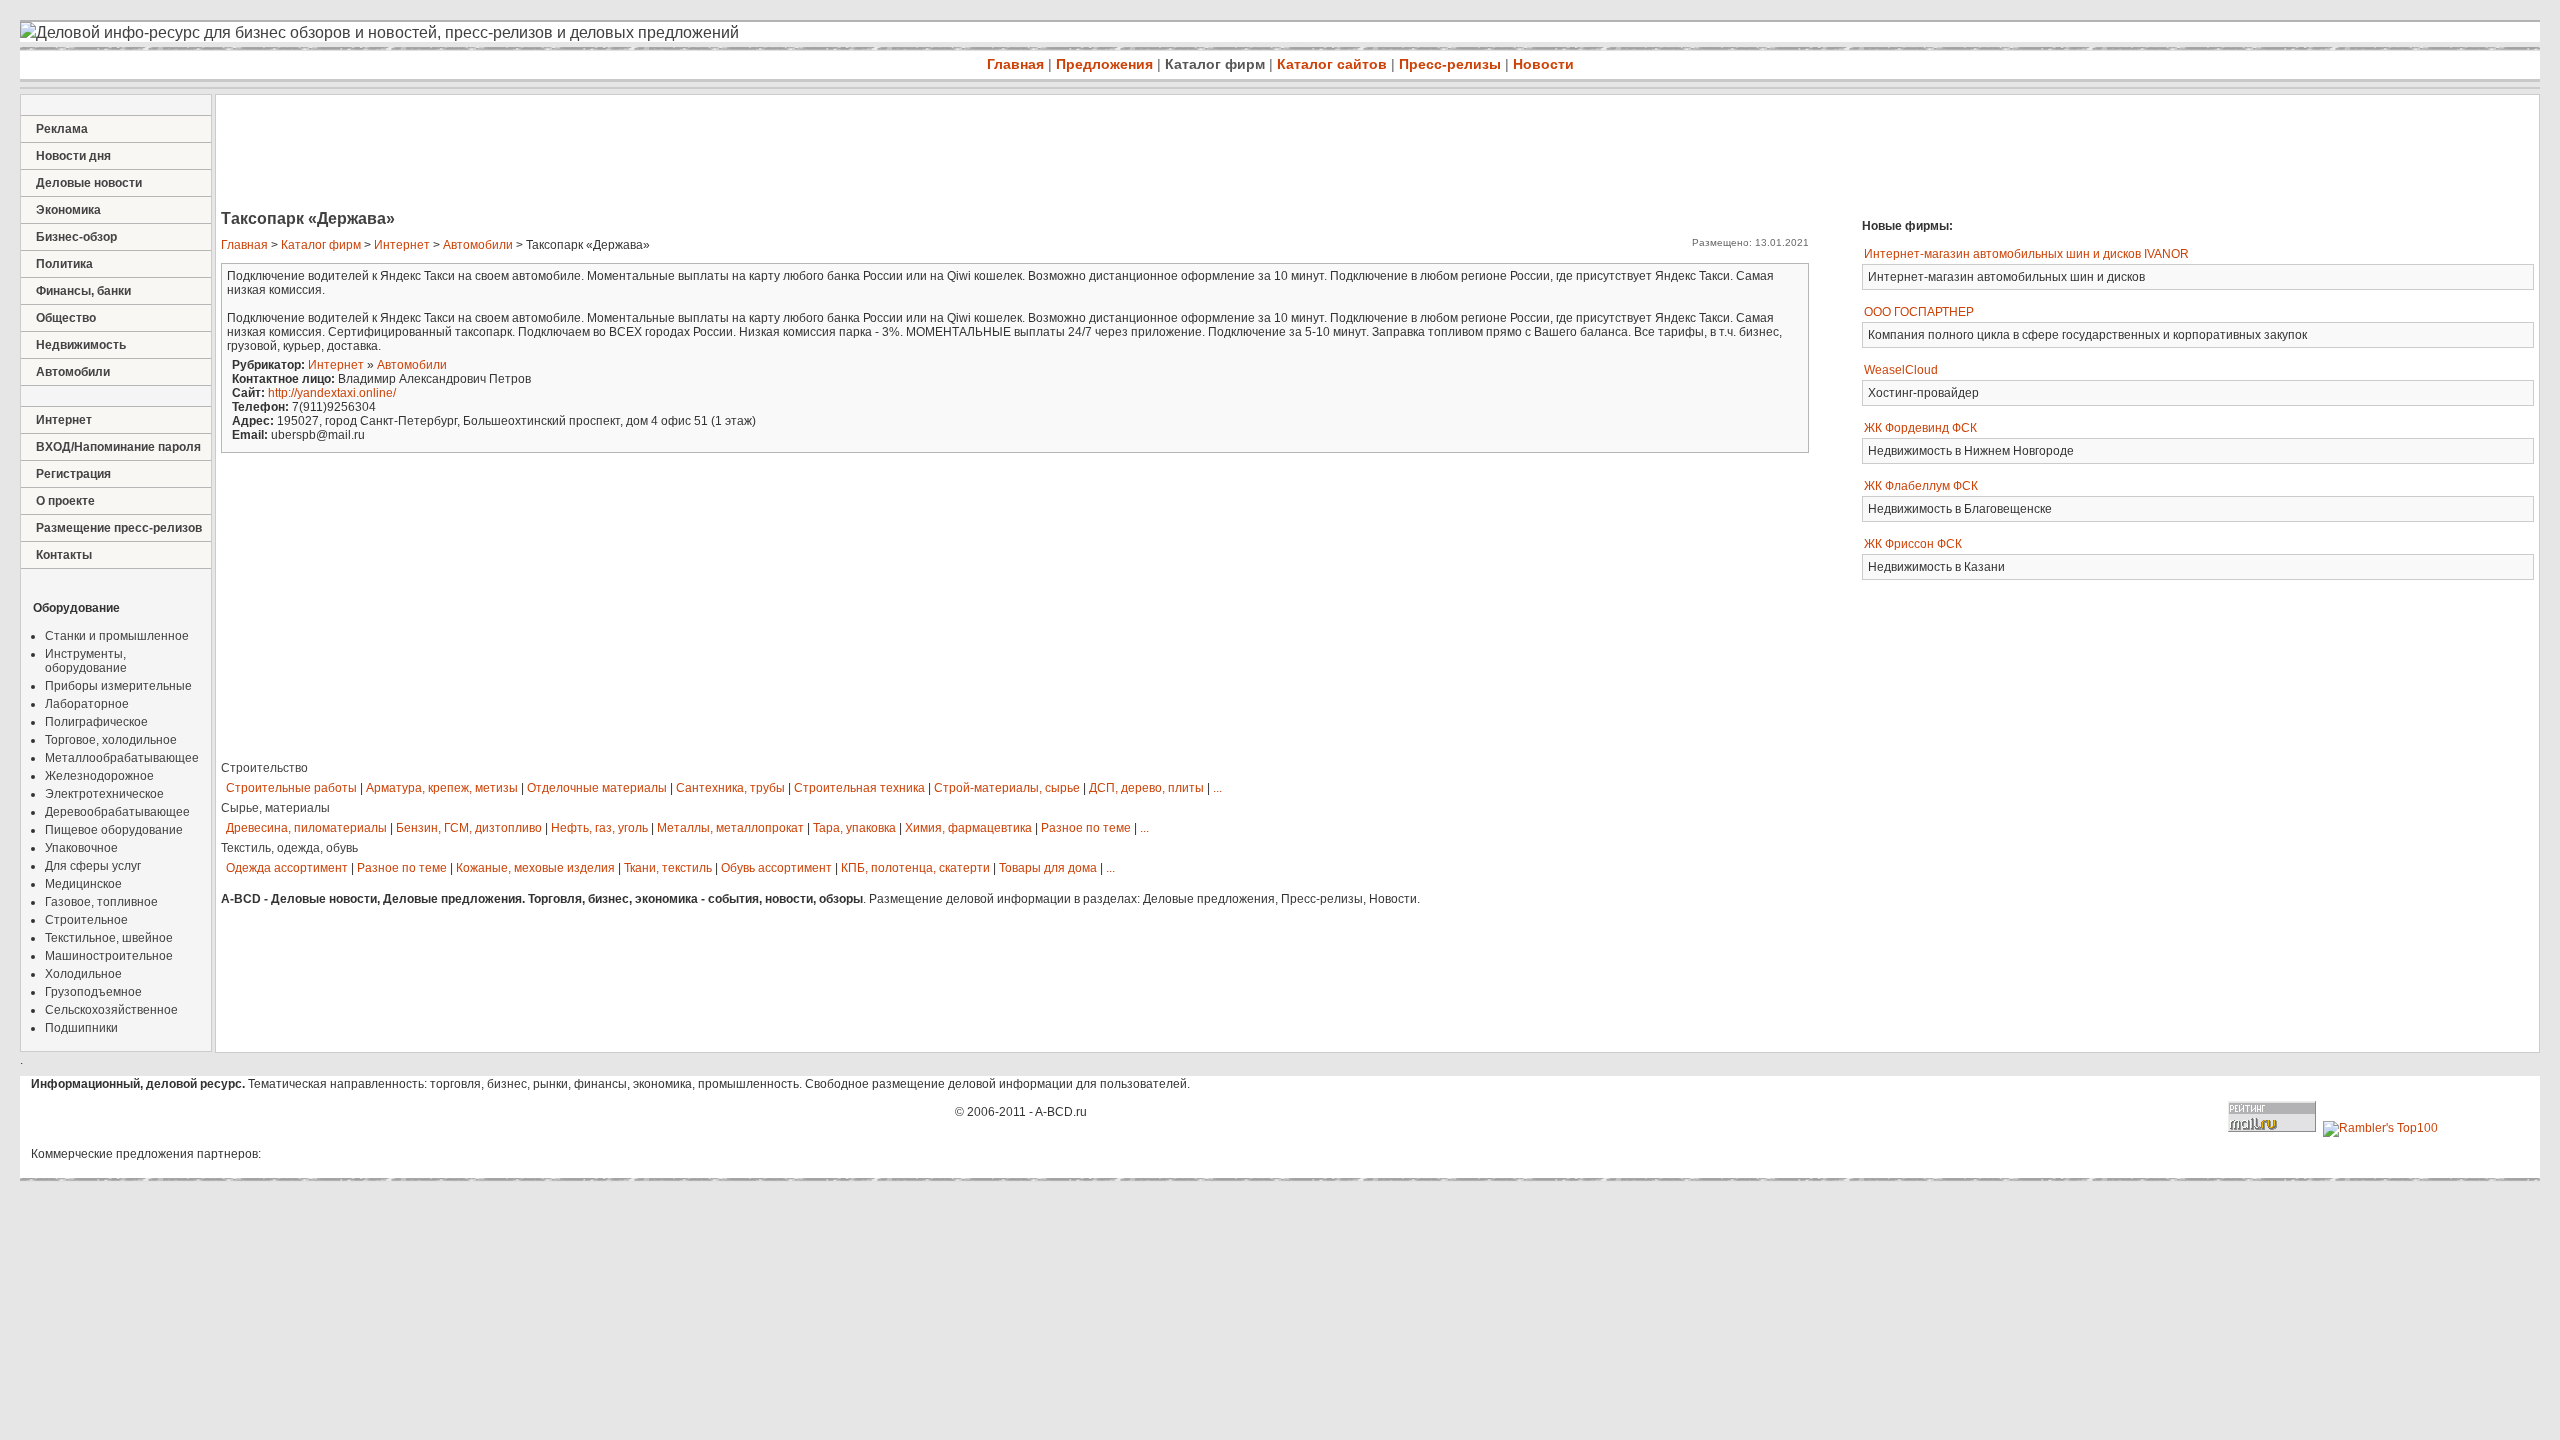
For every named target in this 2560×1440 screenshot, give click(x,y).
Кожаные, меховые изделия (535, 868)
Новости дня (73, 156)
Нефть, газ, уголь (599, 828)
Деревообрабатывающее (117, 812)
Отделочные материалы (597, 788)
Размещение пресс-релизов (119, 528)
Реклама (62, 129)
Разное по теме (1086, 828)
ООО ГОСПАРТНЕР (1919, 312)
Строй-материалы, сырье (1007, 788)
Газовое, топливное (101, 902)
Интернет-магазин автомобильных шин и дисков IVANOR (2026, 254)
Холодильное (83, 974)
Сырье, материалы (275, 808)
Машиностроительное (109, 956)
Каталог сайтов (1332, 64)
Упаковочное (81, 848)
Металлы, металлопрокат (730, 828)
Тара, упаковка (854, 828)
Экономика (68, 210)
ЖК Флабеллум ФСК (1921, 486)
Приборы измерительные (118, 686)
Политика (64, 264)
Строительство (264, 768)
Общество (66, 318)
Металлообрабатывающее (122, 758)
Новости (1543, 64)
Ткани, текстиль (668, 868)
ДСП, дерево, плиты (1146, 788)
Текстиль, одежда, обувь (289, 848)
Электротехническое (104, 794)
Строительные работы (291, 788)
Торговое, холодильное (111, 740)
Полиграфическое (96, 722)
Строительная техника (859, 788)
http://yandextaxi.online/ (332, 393)
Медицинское (83, 884)
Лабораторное (87, 704)
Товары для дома (1048, 868)
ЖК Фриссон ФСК (1913, 544)
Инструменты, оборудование (86, 661)
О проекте (65, 501)
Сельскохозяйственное (111, 1010)
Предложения (1104, 64)
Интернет (64, 420)
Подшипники (81, 1028)
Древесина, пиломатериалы (306, 828)
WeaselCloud (1901, 370)
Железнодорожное (99, 776)
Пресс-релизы (1450, 64)
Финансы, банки (83, 291)
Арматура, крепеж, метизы (442, 788)
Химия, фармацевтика (968, 828)
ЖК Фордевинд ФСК (1920, 428)
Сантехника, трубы (730, 788)
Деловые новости (89, 183)
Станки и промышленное (117, 636)
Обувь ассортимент (776, 868)
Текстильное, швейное (109, 938)
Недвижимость (81, 345)
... (1217, 788)
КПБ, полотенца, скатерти (915, 868)
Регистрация (73, 474)
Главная (1015, 64)
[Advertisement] (580, 154)
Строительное (86, 920)
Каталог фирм (1215, 64)
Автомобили (73, 372)
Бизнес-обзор (76, 237)
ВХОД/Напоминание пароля (118, 447)
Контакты (64, 555)
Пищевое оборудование (114, 830)
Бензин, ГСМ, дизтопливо (469, 828)
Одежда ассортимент (287, 868)
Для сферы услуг (93, 866)
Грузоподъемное (93, 992)
